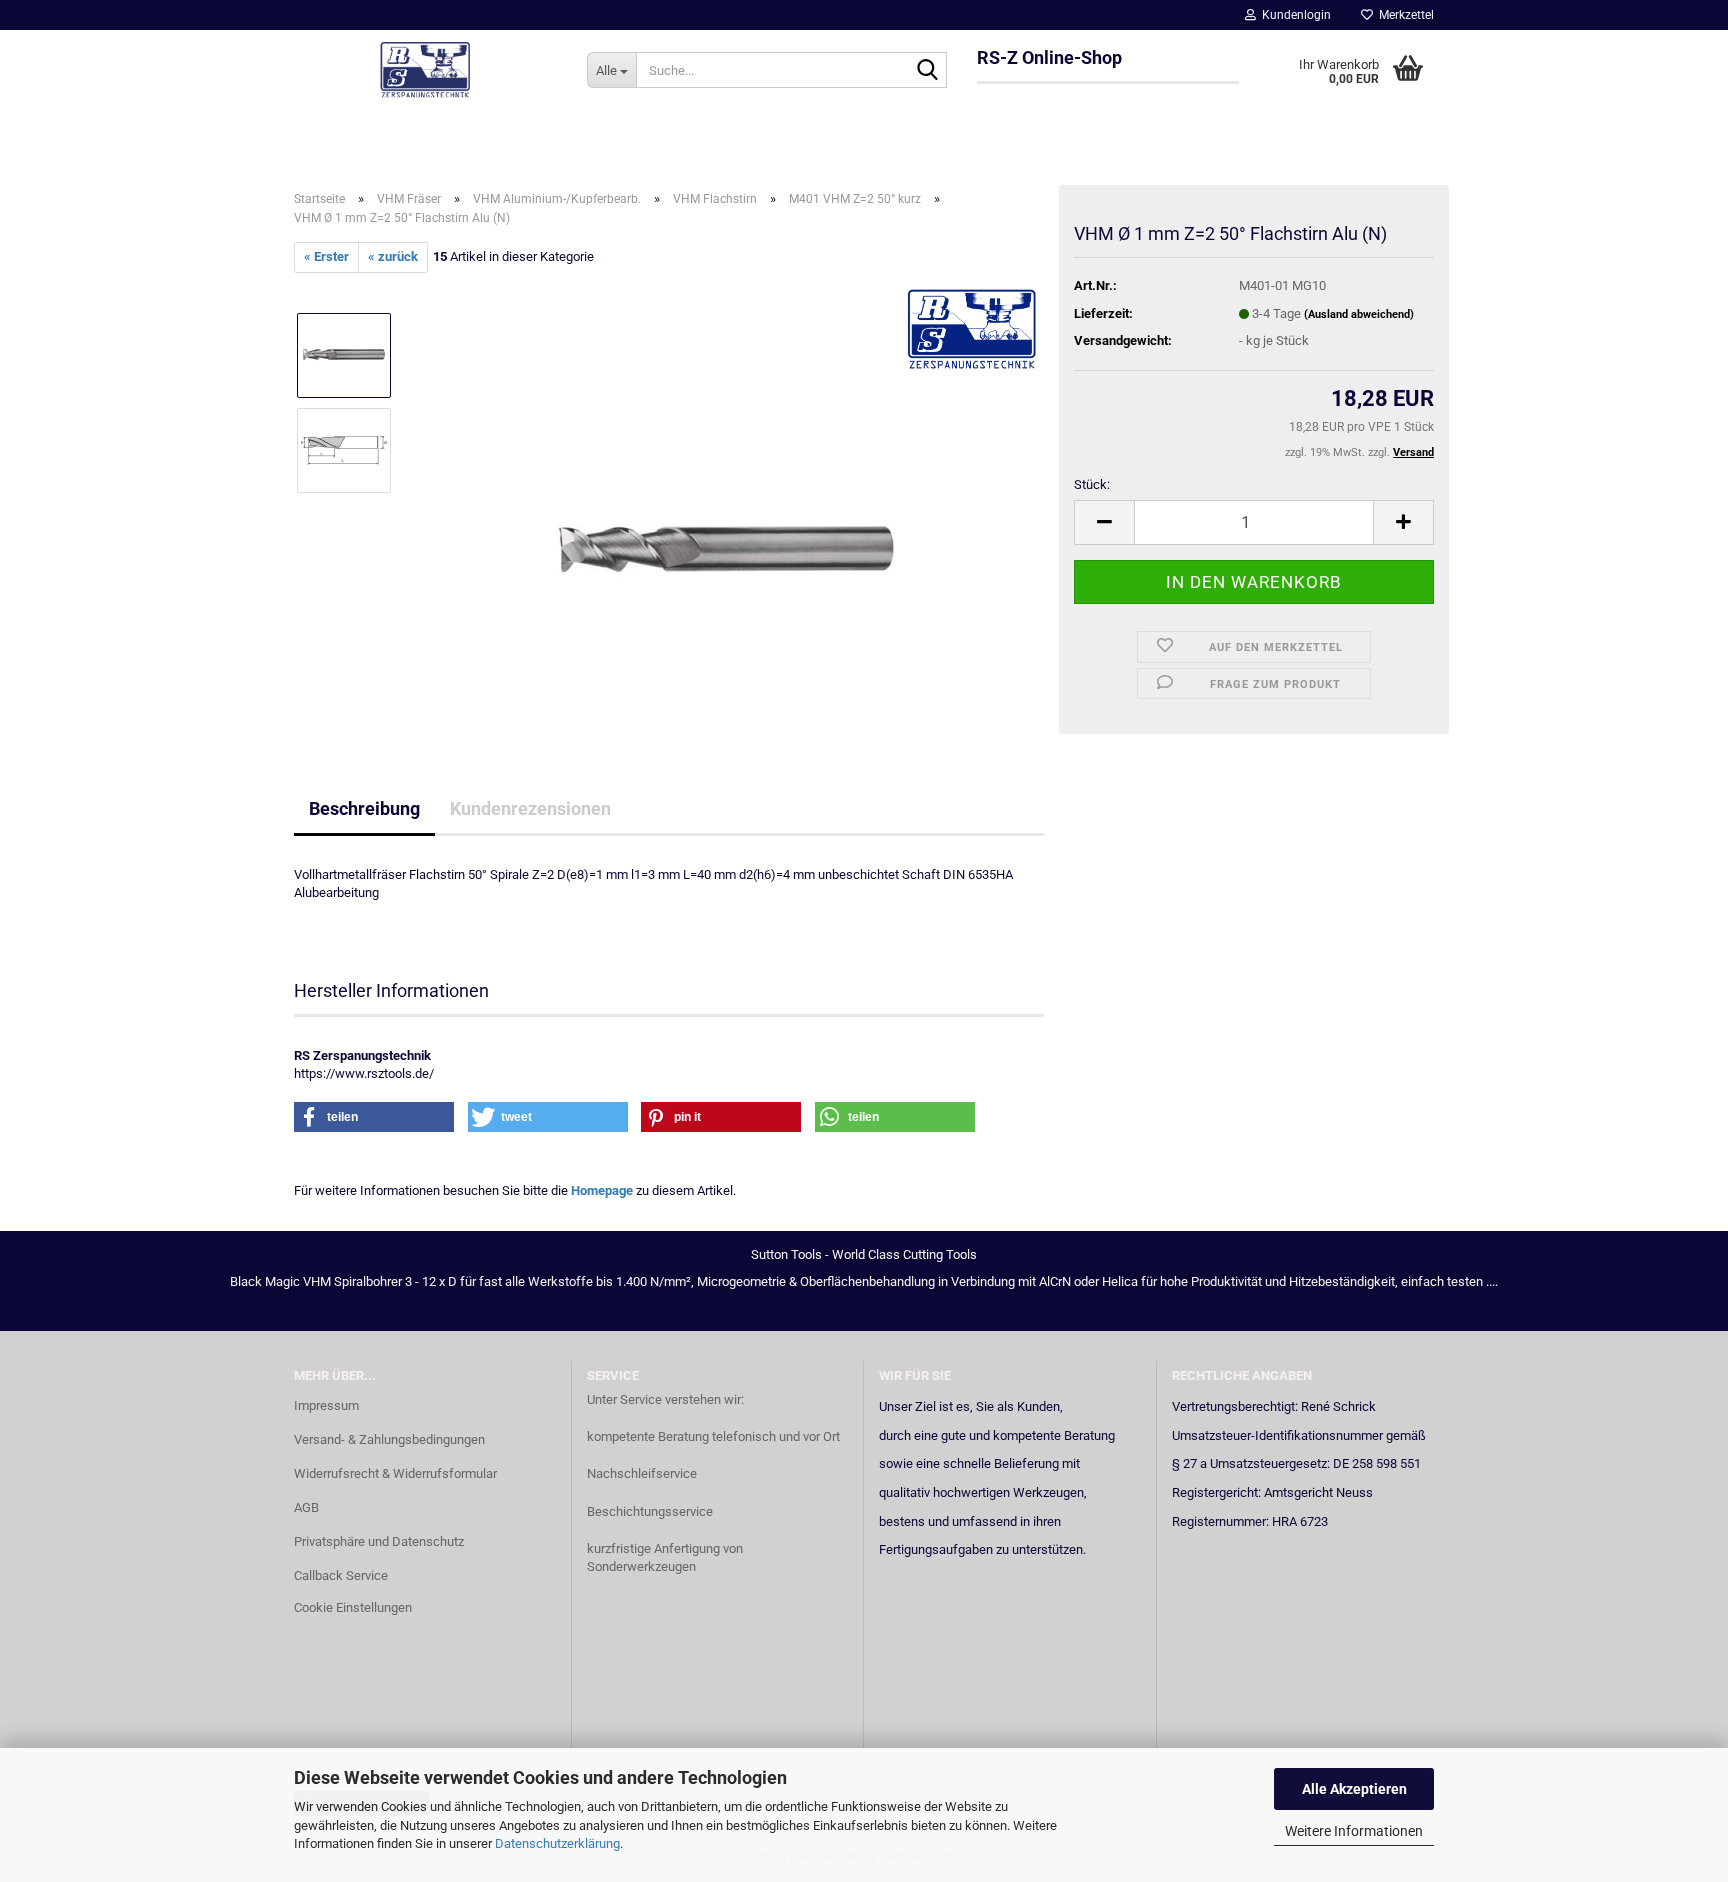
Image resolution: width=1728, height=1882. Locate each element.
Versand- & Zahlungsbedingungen (389, 1439)
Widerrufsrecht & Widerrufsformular (395, 1473)
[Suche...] (928, 71)
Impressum (326, 1405)
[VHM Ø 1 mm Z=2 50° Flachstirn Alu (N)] (727, 496)
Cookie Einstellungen (353, 1607)
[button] (1104, 522)
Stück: (1092, 484)
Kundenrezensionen (530, 808)
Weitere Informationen (1354, 1831)
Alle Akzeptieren (1354, 1789)
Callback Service (341, 1575)
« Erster (326, 256)
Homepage (602, 1190)
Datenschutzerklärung (557, 1843)
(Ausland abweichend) (1359, 314)
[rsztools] (425, 70)
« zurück (393, 256)
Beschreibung (364, 808)
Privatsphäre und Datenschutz (379, 1541)
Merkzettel (1403, 15)
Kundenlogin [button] (1293, 15)
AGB (306, 1507)
